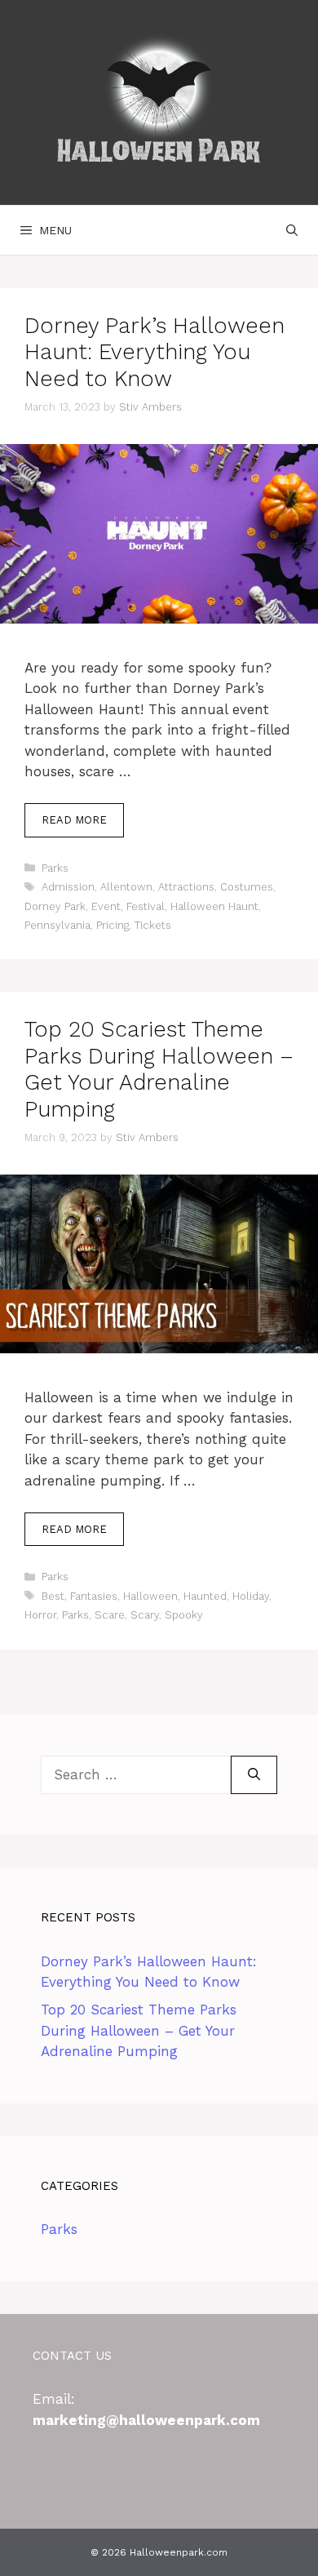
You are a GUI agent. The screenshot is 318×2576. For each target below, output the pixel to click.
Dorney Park (55, 906)
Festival (146, 906)
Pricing (113, 925)
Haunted (205, 1596)
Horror (40, 1615)
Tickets (153, 925)
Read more (74, 820)
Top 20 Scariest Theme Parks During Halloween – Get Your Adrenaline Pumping (159, 1069)
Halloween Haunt (214, 906)
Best (53, 1596)
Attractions (186, 887)
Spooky (184, 1615)
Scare (110, 1615)
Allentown (126, 887)
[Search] (254, 1775)
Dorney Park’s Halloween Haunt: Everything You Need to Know (155, 352)
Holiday (251, 1596)
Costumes (247, 887)
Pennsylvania (57, 925)
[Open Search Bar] (292, 230)
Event (106, 906)
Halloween (150, 1596)
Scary (145, 1615)
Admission (68, 887)
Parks (55, 868)
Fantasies (94, 1596)
